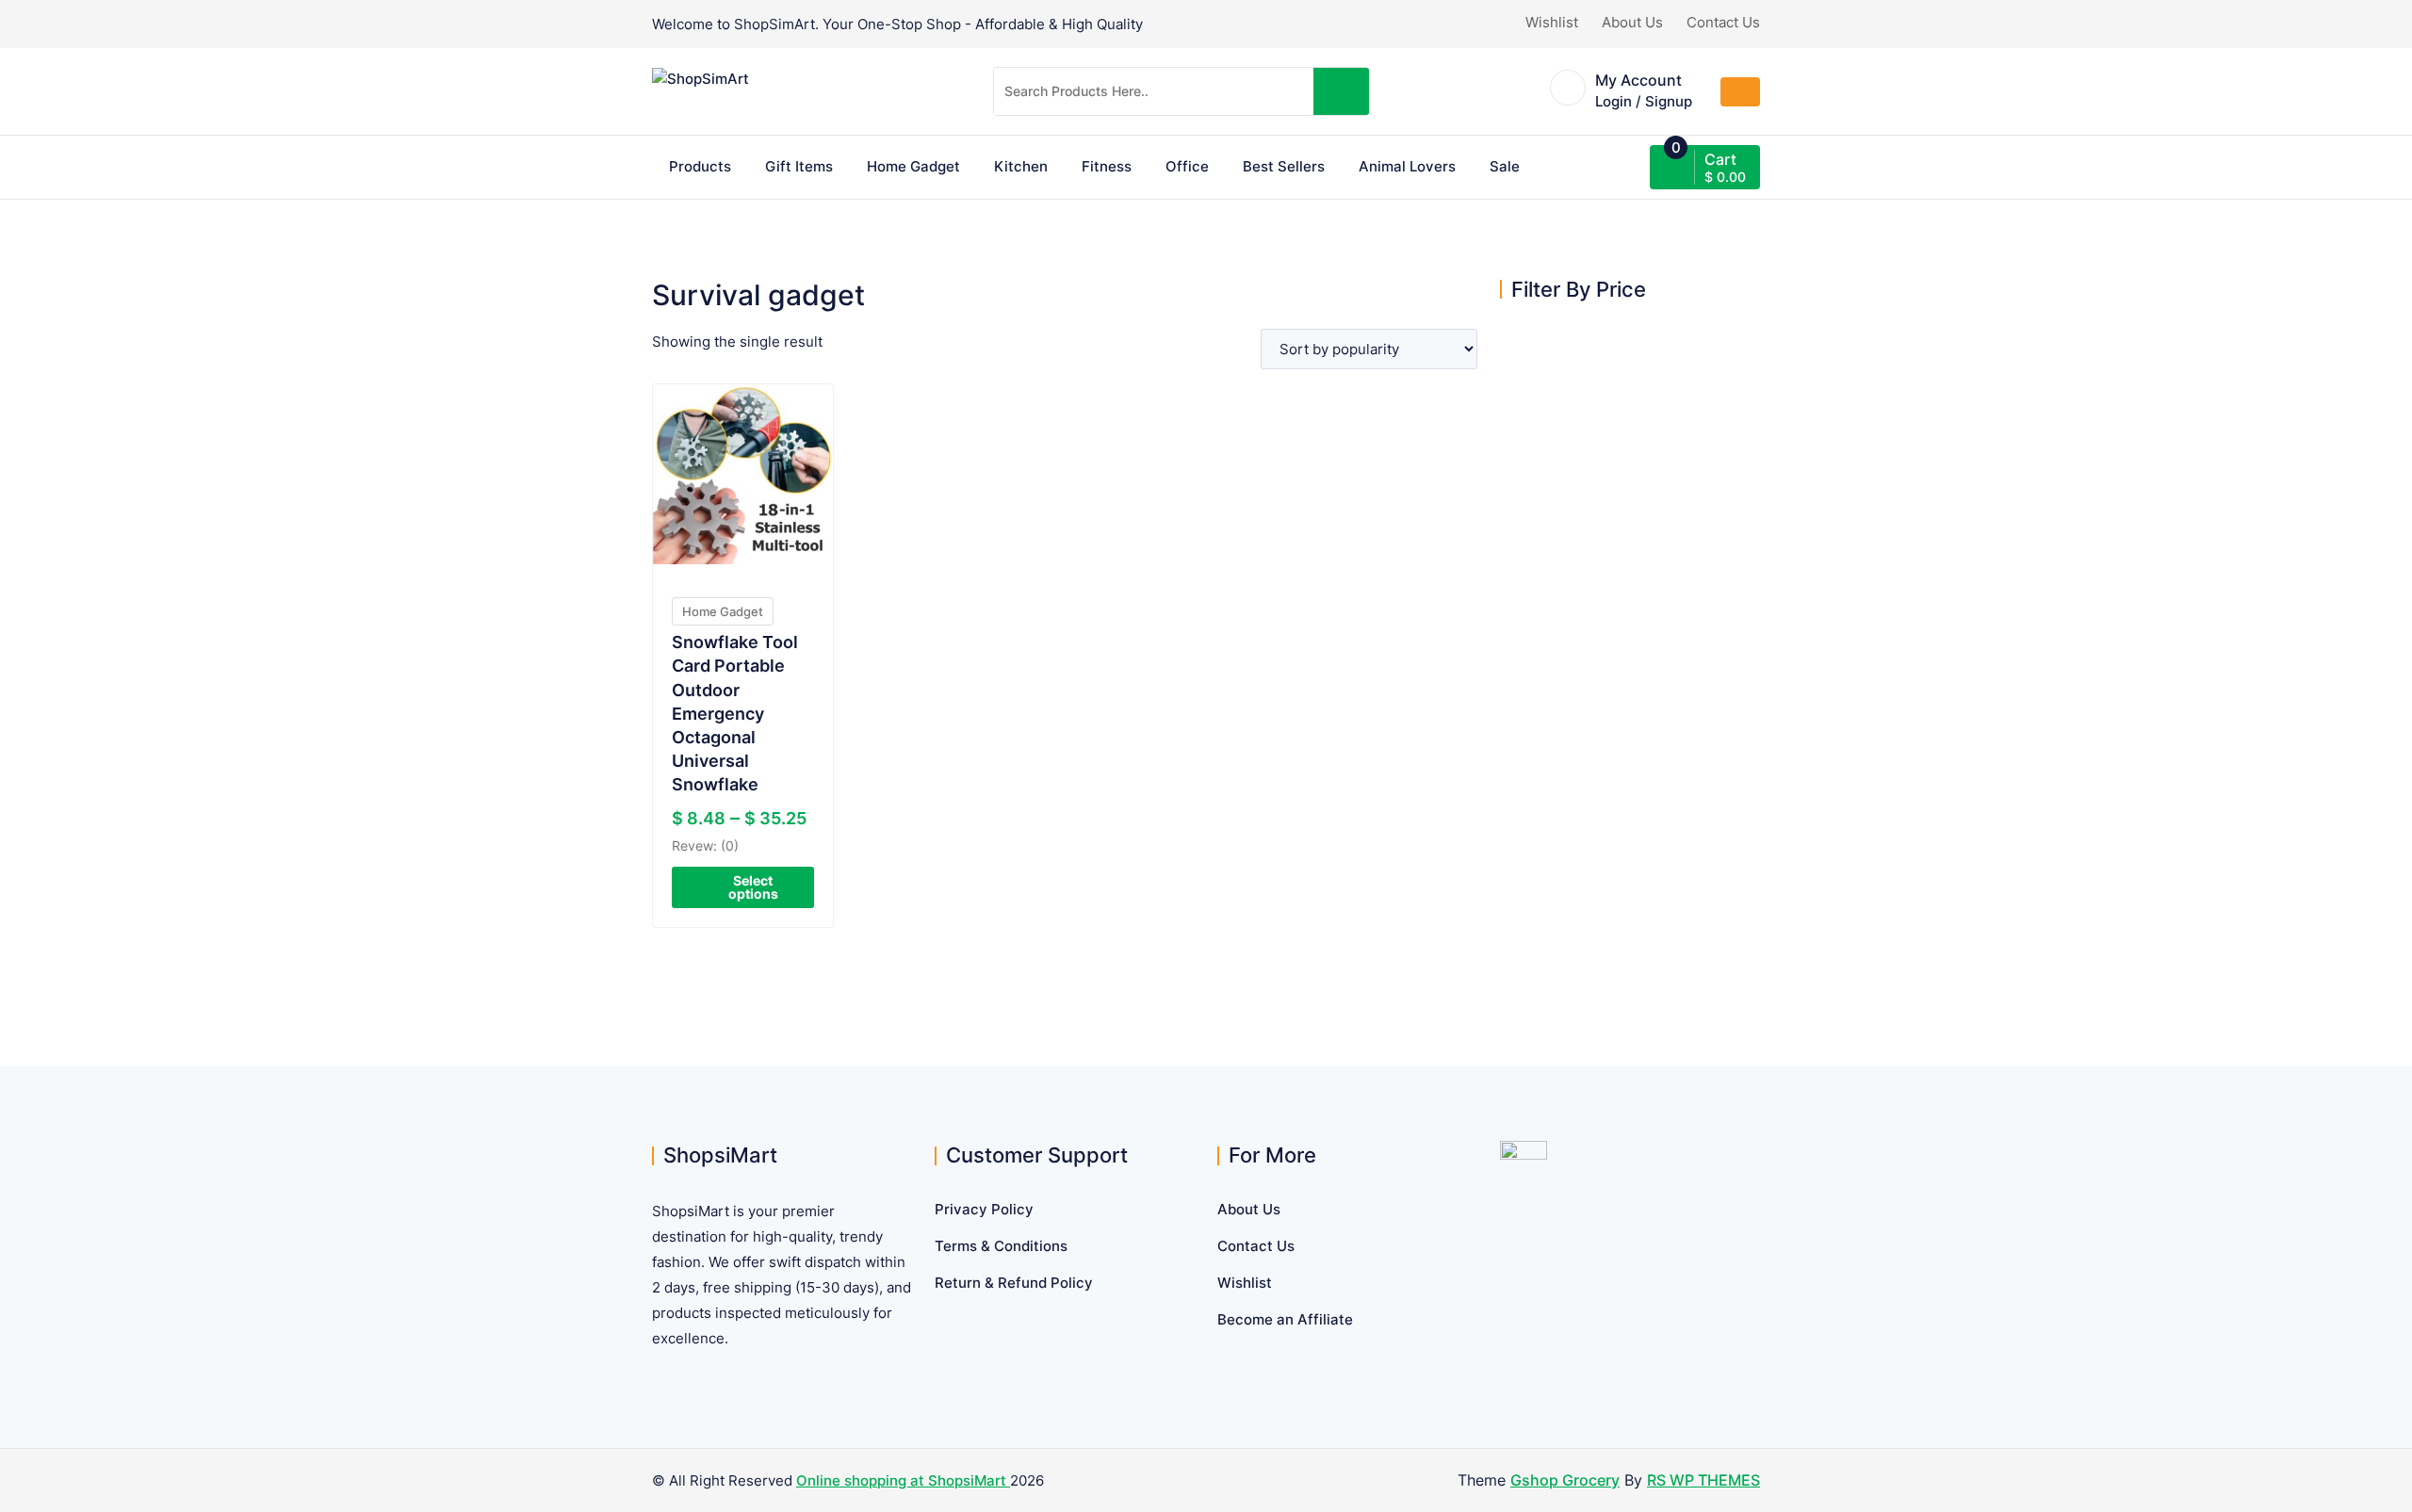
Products (700, 166)
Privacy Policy (984, 1209)
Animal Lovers (1407, 166)
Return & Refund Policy (1014, 1283)
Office (1187, 166)
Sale (1505, 166)
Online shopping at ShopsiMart (903, 1480)
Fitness (1107, 166)
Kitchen (1021, 166)
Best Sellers (1284, 166)
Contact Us (1723, 22)
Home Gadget (913, 166)
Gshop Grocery (1565, 1480)
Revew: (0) (705, 845)
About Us (1632, 22)
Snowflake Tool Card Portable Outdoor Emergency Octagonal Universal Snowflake (735, 713)
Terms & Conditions (1001, 1246)
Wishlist (1552, 22)
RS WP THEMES (1703, 1480)
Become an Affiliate (1285, 1319)
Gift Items (799, 166)
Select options (753, 887)
